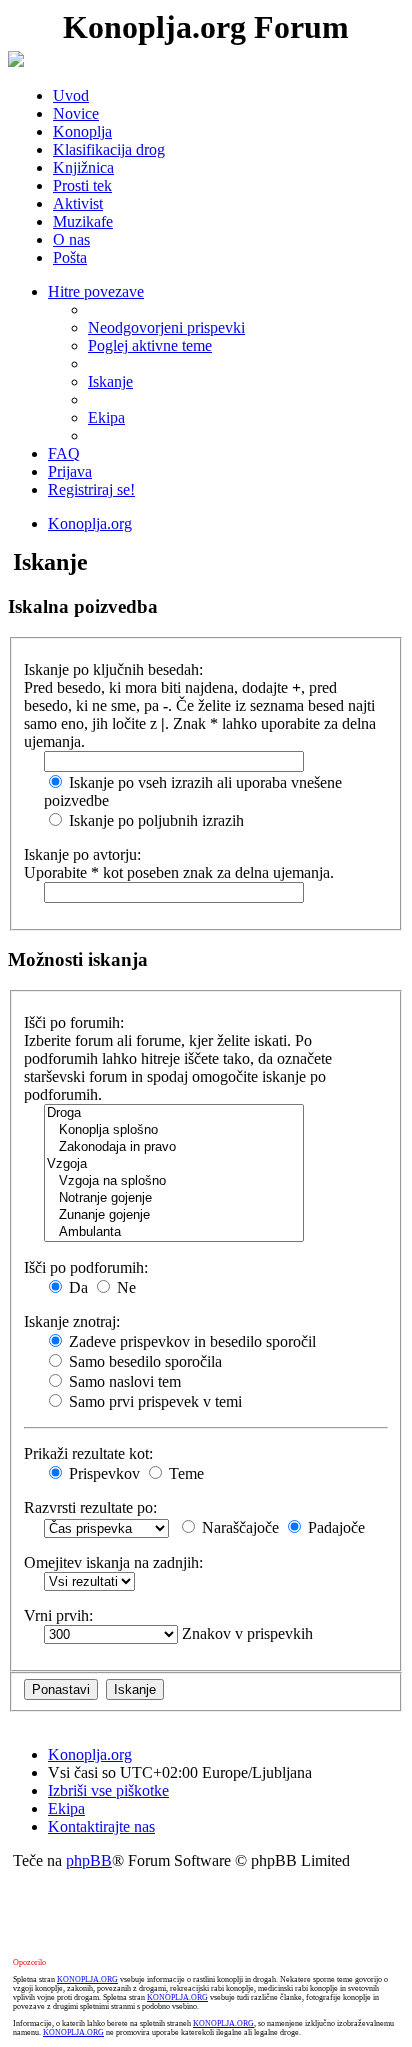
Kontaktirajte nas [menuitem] (101, 1826)
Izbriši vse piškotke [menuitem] (108, 1790)
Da (76, 1287)
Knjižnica (83, 167)
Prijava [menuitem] (70, 471)
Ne (124, 1287)
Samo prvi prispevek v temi (153, 1401)
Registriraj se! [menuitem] (91, 489)
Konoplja (82, 131)
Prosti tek (82, 185)
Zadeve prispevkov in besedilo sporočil (190, 1341)
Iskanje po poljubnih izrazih (154, 820)
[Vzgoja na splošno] (174, 1181)
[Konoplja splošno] (174, 1130)
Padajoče (334, 1527)
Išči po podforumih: (86, 1267)
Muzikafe (83, 221)
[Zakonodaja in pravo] (174, 1147)
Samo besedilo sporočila (143, 1361)
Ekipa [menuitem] (106, 417)
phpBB (89, 1860)
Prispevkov (102, 1473)
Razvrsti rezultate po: (90, 1507)
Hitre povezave (96, 291)
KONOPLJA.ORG (87, 1979)
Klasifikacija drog (109, 149)
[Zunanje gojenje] (174, 1215)
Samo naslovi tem (123, 1381)
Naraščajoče (238, 1527)
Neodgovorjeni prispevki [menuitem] (166, 327)
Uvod (71, 95)
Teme (184, 1473)
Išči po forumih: (74, 1022)
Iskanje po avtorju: (82, 854)
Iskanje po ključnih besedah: (113, 669)
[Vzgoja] (174, 1164)
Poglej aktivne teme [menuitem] (150, 345)
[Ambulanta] (174, 1232)
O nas (71, 239)
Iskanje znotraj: (72, 1321)
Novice (76, 113)
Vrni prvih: (58, 1615)
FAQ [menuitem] (64, 453)
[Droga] (174, 1113)
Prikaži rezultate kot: (88, 1453)
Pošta (70, 257)
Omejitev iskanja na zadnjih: (113, 1562)
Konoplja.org (90, 523)
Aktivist (78, 203)
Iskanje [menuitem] (110, 381)
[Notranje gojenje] (174, 1198)
